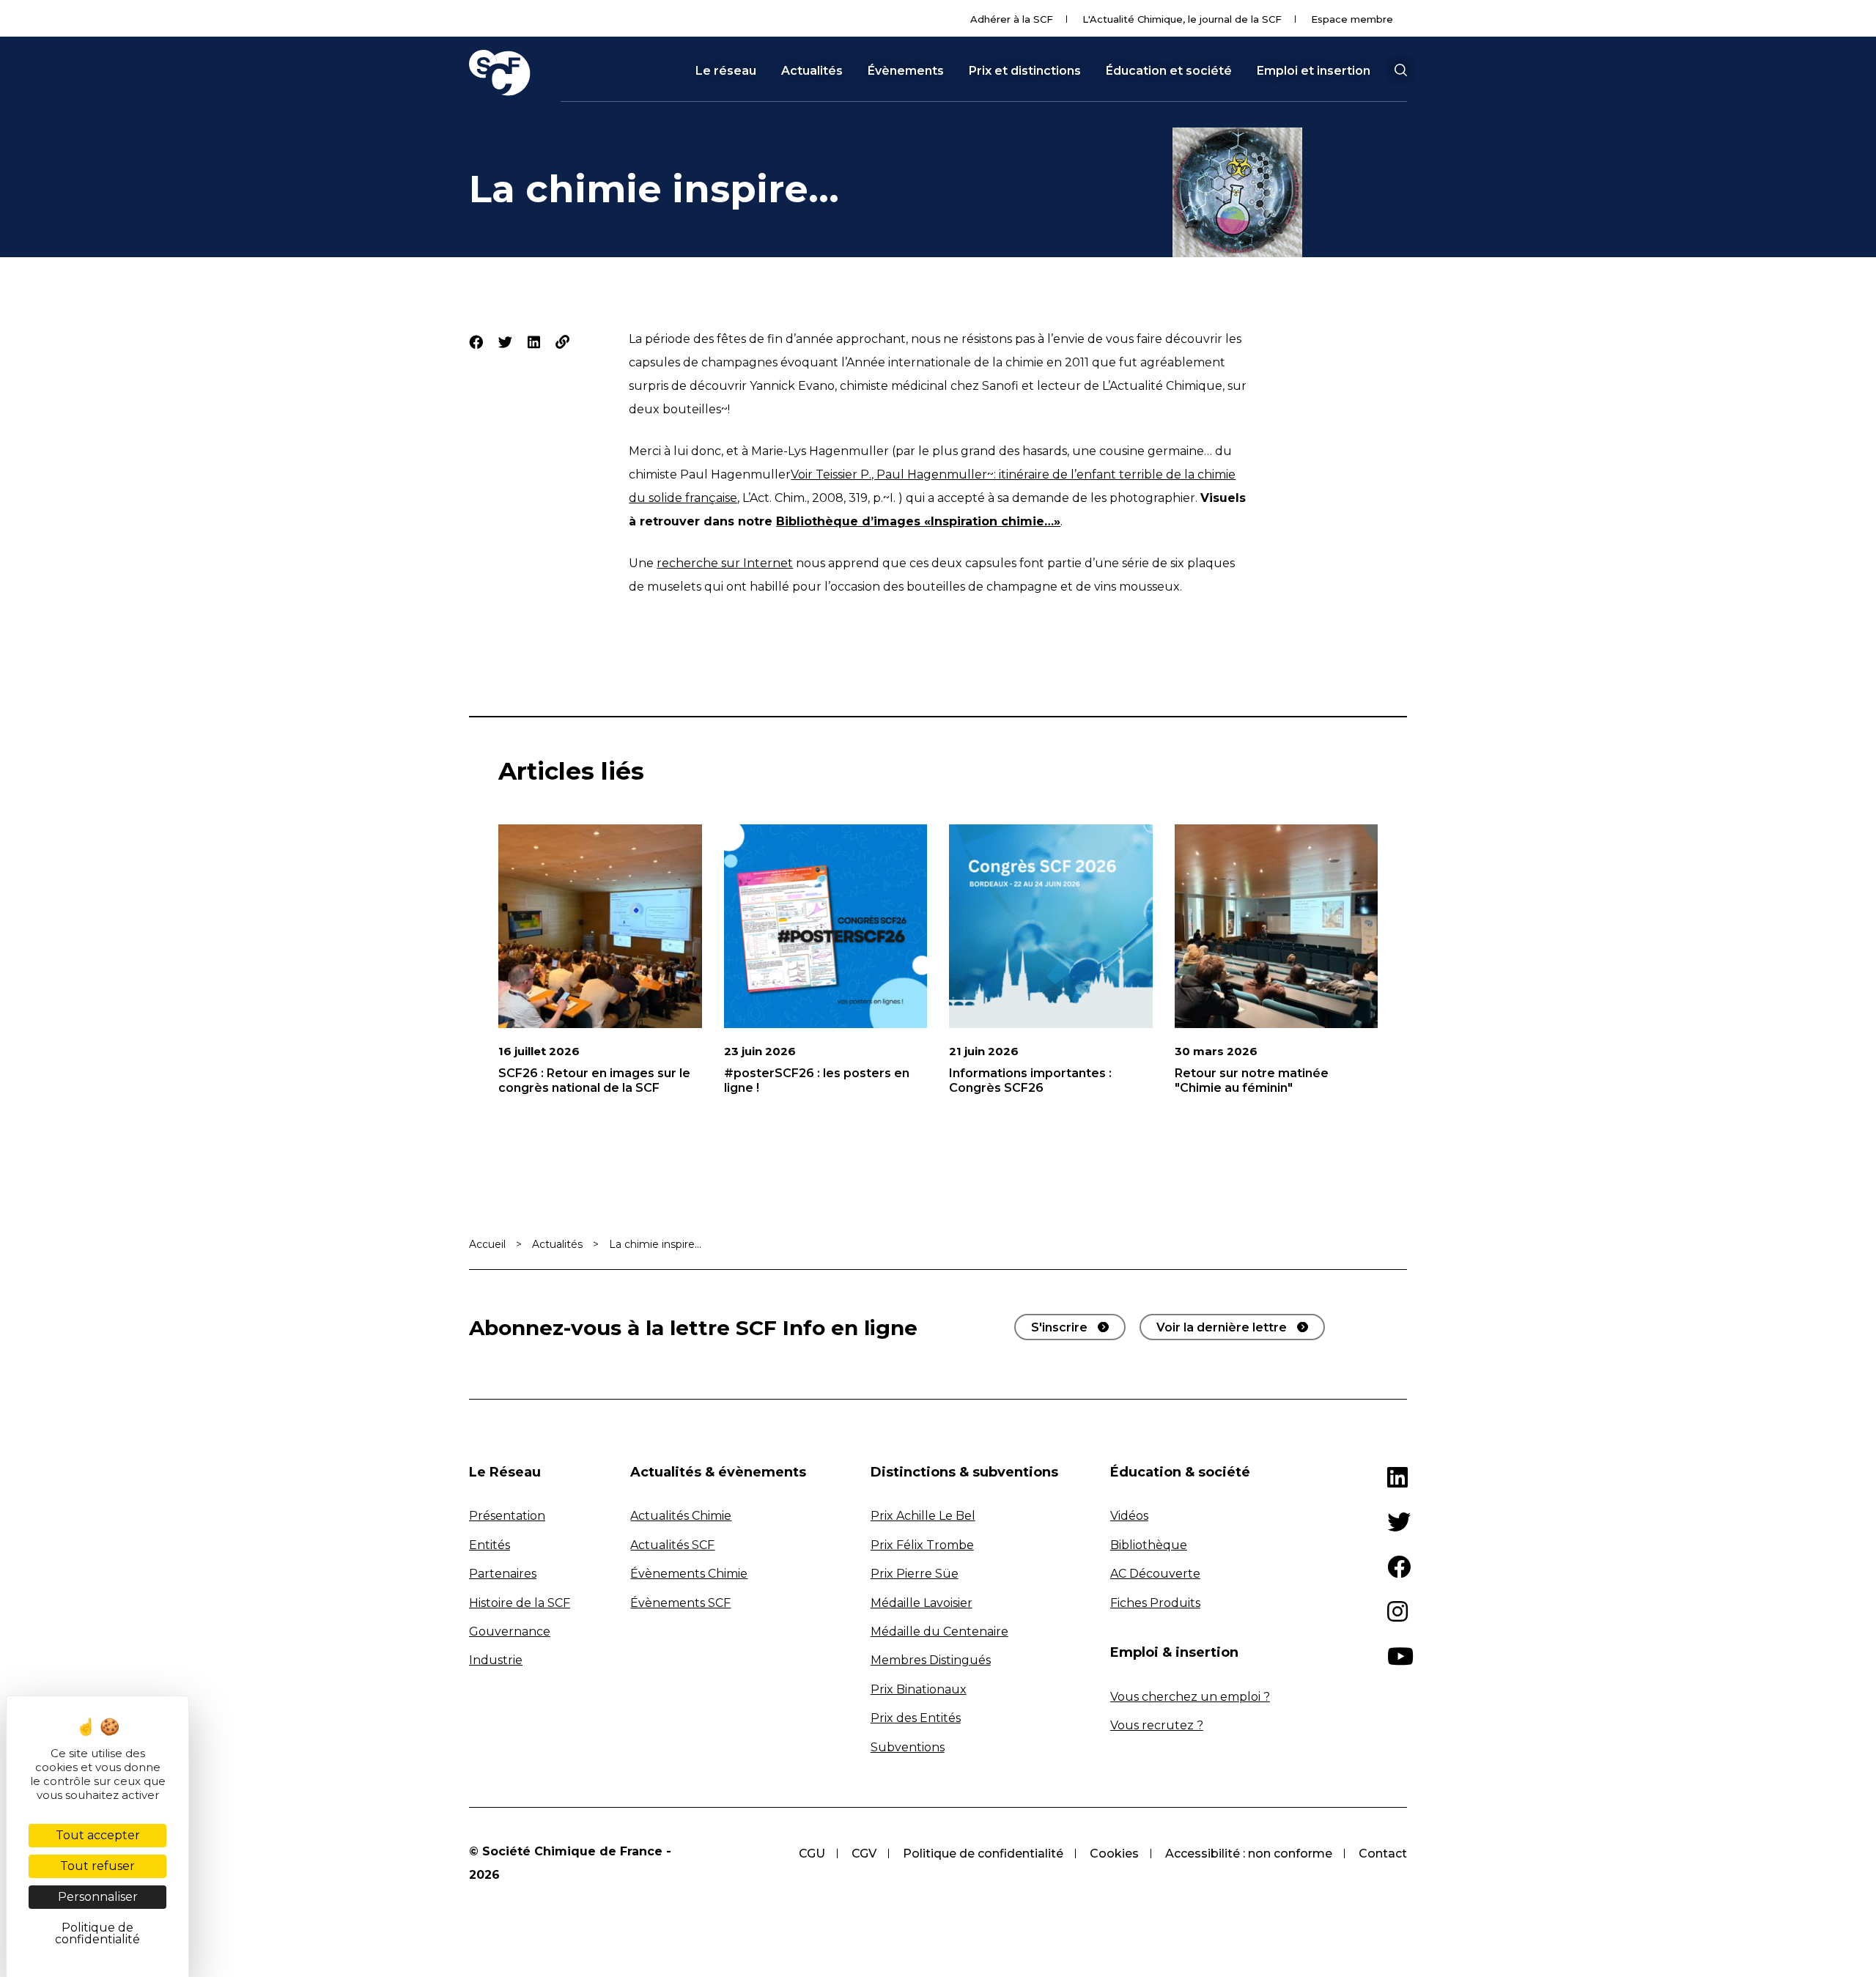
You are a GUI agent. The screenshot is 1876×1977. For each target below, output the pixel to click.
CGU (812, 1854)
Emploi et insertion (1314, 71)
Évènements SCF (680, 1603)
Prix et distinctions (1025, 71)
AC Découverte (1155, 1574)
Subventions (908, 1747)
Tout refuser (97, 1866)
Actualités (812, 71)
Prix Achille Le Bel (923, 1516)
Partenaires (503, 1574)
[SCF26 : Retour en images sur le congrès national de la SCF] (600, 926)
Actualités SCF (672, 1545)
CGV (864, 1854)
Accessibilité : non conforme (1249, 1854)
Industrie (496, 1660)
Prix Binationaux (919, 1689)
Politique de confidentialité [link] (97, 1933)
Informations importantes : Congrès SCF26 (1030, 1080)
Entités (490, 1545)
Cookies (1114, 1854)
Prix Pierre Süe (915, 1574)
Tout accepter (98, 1835)
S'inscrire (1059, 1327)
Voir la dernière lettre (1222, 1327)
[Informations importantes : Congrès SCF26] (1051, 926)
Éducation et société (1169, 71)
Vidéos (1129, 1516)
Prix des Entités (916, 1718)
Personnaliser (98, 1897)
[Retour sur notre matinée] (1277, 926)
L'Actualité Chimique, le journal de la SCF (1182, 19)
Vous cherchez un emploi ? (1190, 1697)
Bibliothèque (1149, 1545)
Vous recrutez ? (1157, 1725)
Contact (1383, 1854)
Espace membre (1352, 19)
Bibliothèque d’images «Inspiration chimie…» (918, 521)
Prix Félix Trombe (922, 1545)
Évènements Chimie (689, 1574)
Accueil (487, 1244)
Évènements (906, 71)
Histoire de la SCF (520, 1603)
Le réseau (726, 71)
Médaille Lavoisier (922, 1603)
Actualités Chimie (681, 1516)
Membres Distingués (931, 1660)
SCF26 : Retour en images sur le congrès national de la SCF (594, 1080)
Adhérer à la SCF (1012, 19)
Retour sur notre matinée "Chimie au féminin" (1252, 1080)
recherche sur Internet (725, 563)
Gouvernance (510, 1632)
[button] (1400, 70)
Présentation (507, 1516)
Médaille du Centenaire (939, 1632)
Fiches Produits (1155, 1603)
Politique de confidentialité (983, 1854)
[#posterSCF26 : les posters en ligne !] (826, 926)
